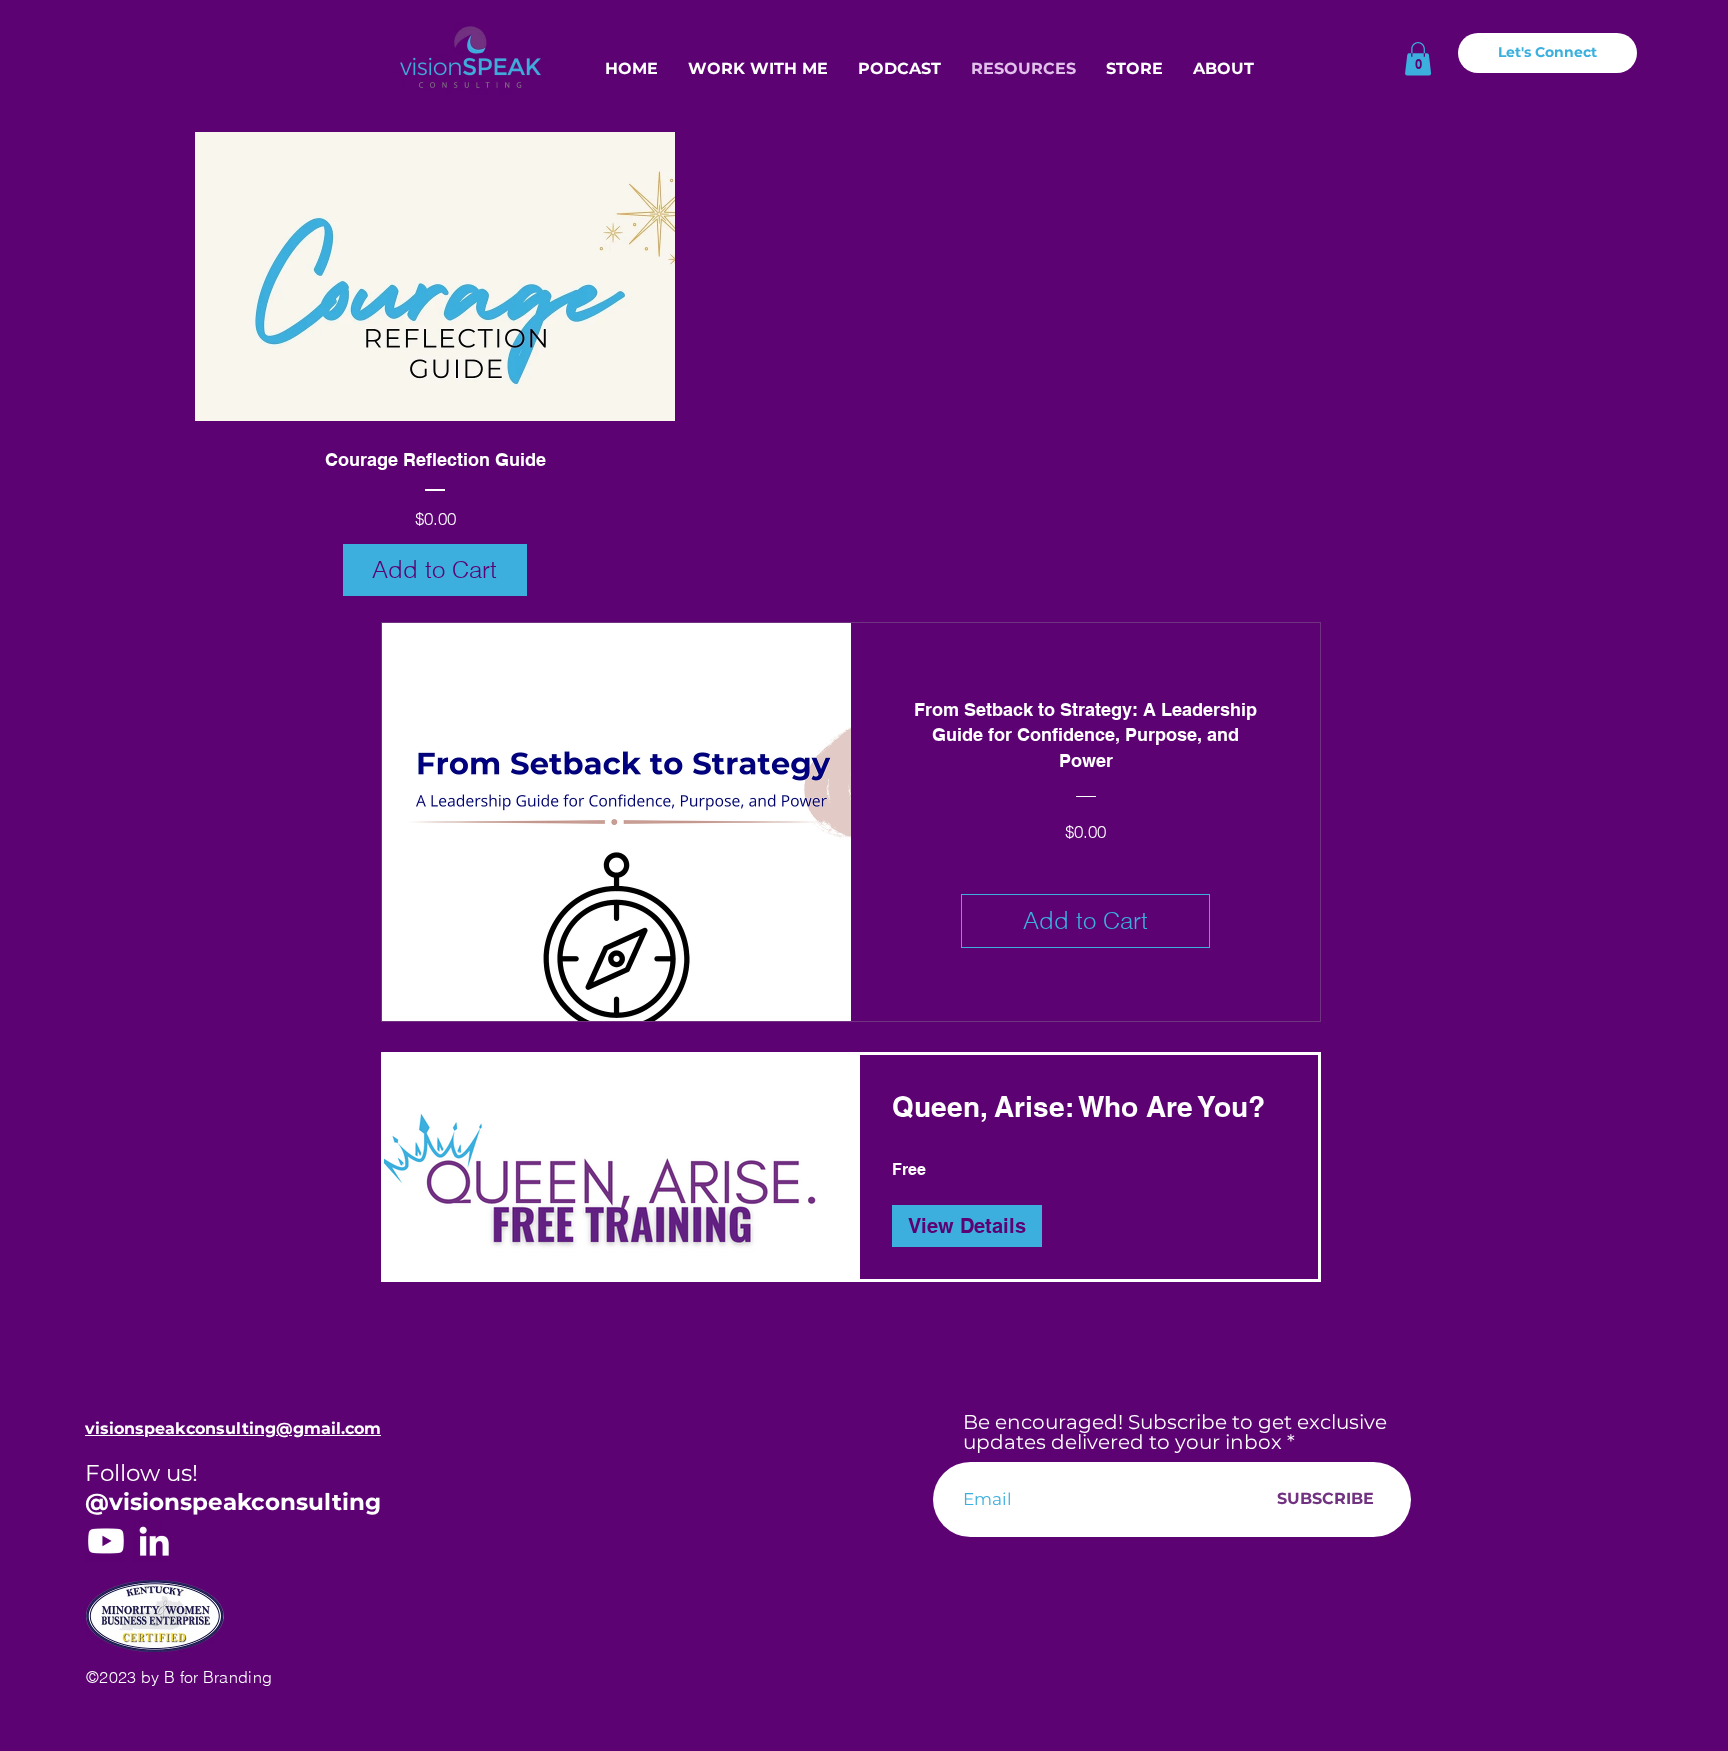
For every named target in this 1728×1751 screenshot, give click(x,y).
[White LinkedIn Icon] (154, 1541)
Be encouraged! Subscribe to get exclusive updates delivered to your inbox (1175, 1432)
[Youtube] (106, 1541)
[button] (1418, 58)
